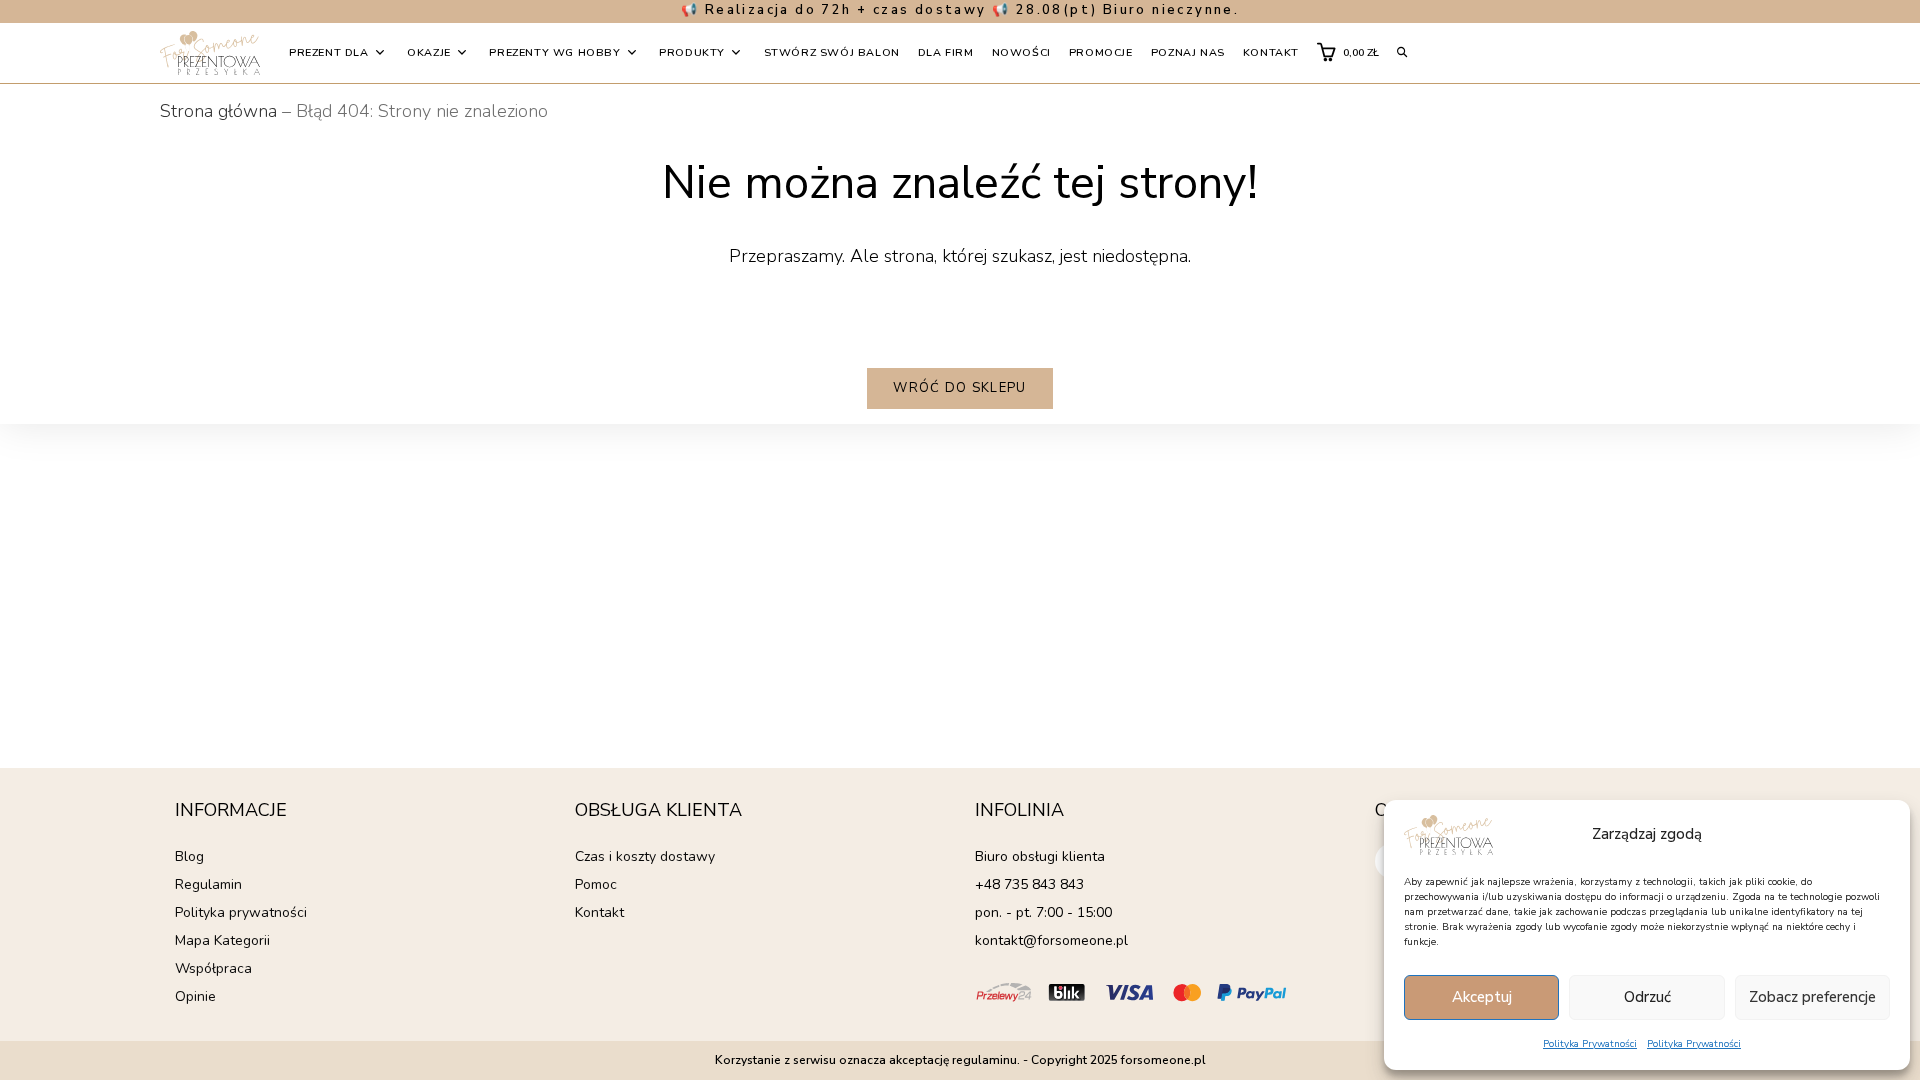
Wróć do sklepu (959, 388)
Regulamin (208, 884)
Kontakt (599, 912)
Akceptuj (1482, 997)
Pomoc (596, 884)
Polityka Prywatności (1590, 1044)
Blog (189, 856)
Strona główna (218, 111)
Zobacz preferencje (1812, 997)
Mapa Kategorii (222, 940)
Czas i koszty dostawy (645, 856)
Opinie (195, 996)
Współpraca (213, 968)
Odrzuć (1647, 997)
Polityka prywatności (241, 912)
